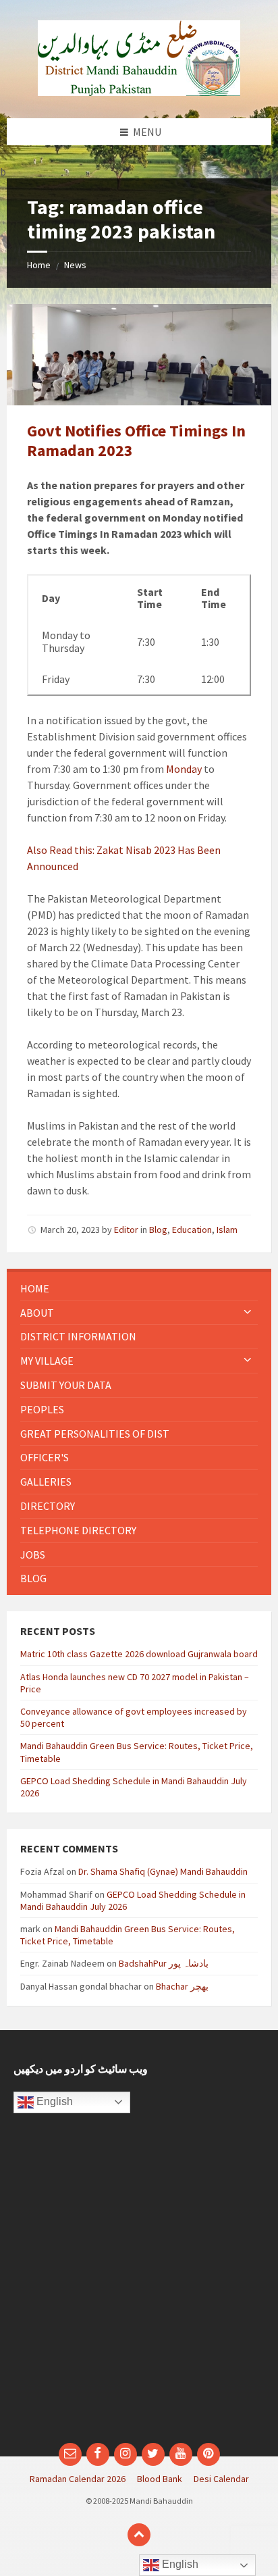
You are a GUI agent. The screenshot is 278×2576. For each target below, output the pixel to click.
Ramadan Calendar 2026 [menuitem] (78, 2479)
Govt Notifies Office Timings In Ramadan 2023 (136, 440)
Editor (126, 1230)
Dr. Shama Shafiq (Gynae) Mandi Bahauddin (163, 1871)
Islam (227, 1230)
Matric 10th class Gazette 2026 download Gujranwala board (139, 1654)
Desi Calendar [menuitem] (221, 2479)
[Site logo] (139, 92)
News (75, 265)
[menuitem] (139, 1289)
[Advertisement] (139, 2285)
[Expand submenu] (248, 1313)
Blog (158, 1230)
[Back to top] (139, 2535)
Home (39, 265)
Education (192, 1230)
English (53, 2101)
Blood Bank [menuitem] (160, 2479)
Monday (184, 769)
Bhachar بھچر (182, 1986)
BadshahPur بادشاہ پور (164, 1963)
